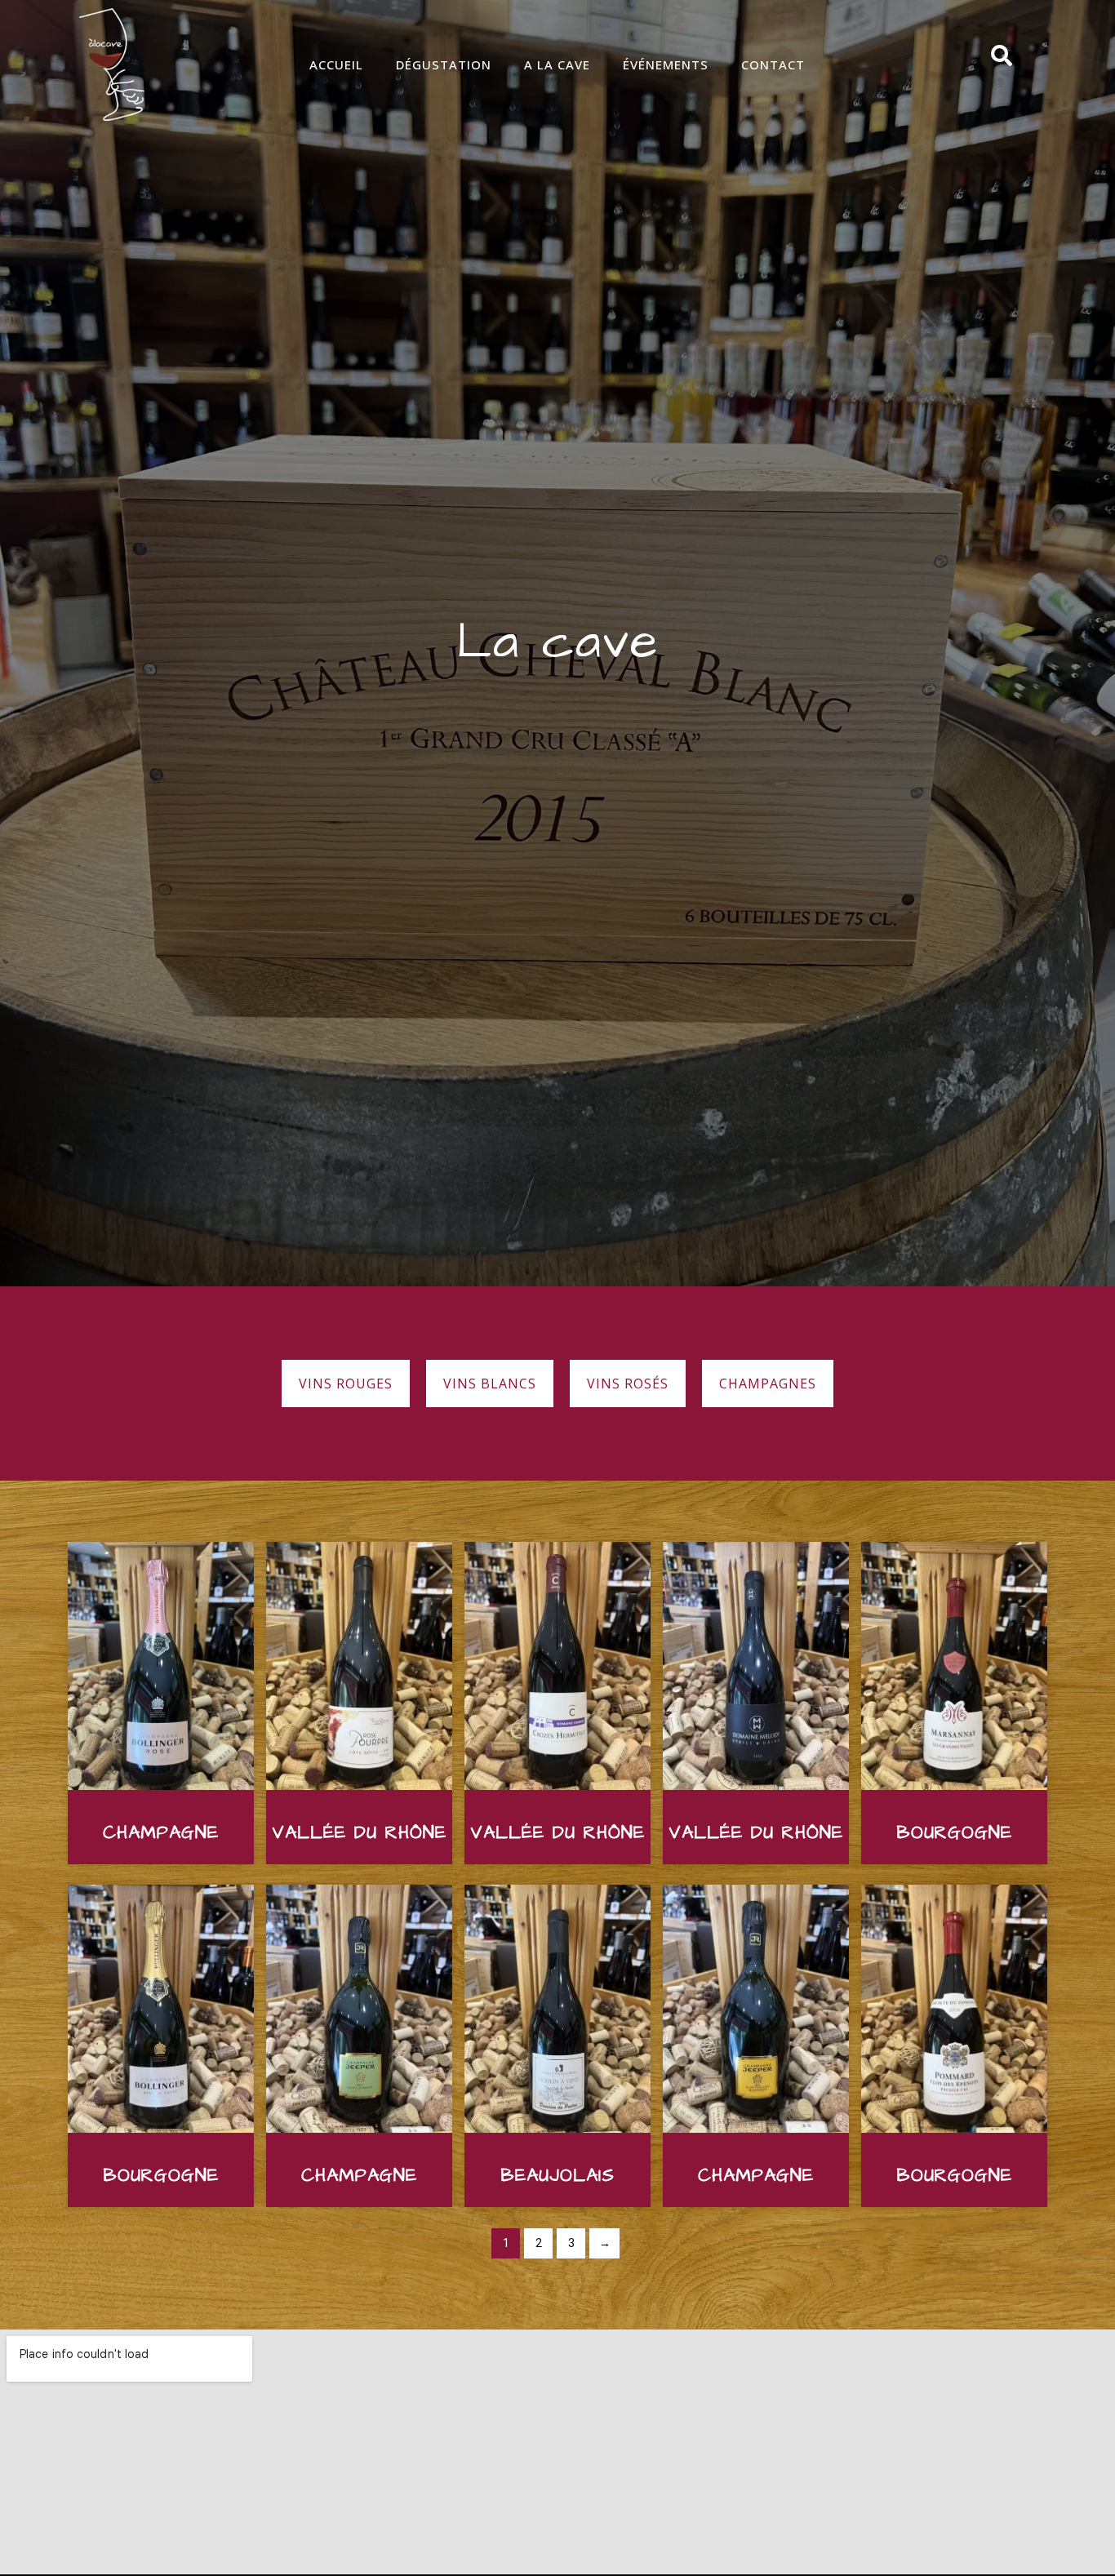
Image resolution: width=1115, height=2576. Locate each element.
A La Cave (557, 64)
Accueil (336, 64)
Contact (773, 64)
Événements (666, 64)
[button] (346, 1383)
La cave (558, 642)
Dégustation (444, 64)
